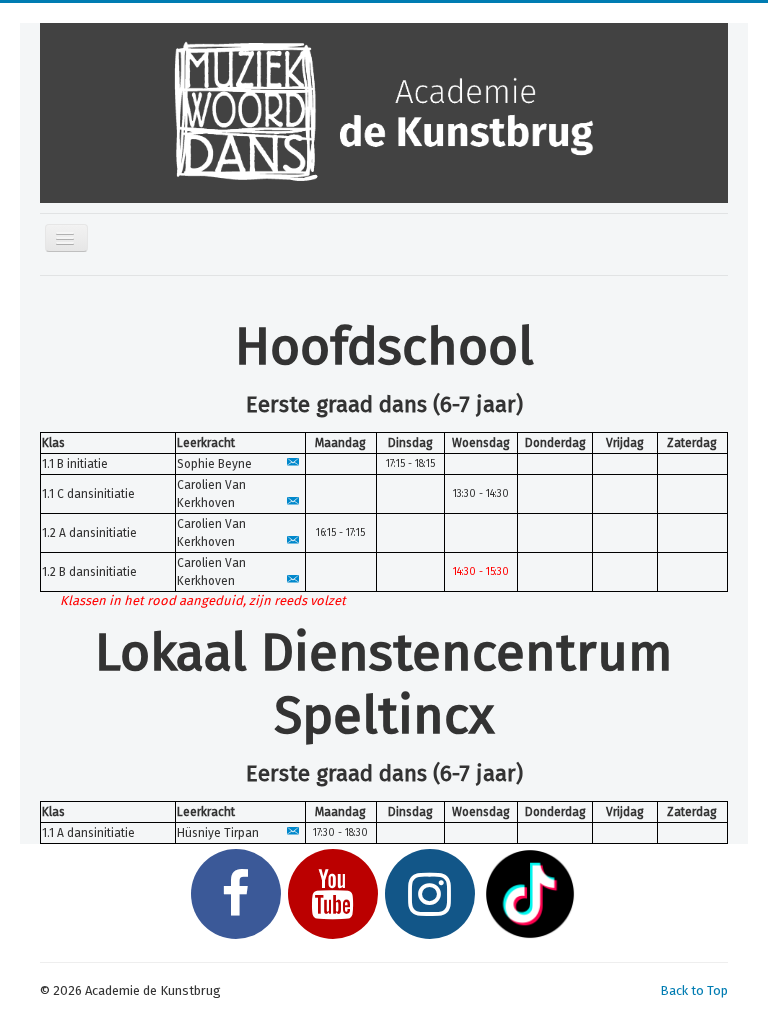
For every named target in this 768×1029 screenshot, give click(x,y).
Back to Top (694, 990)
